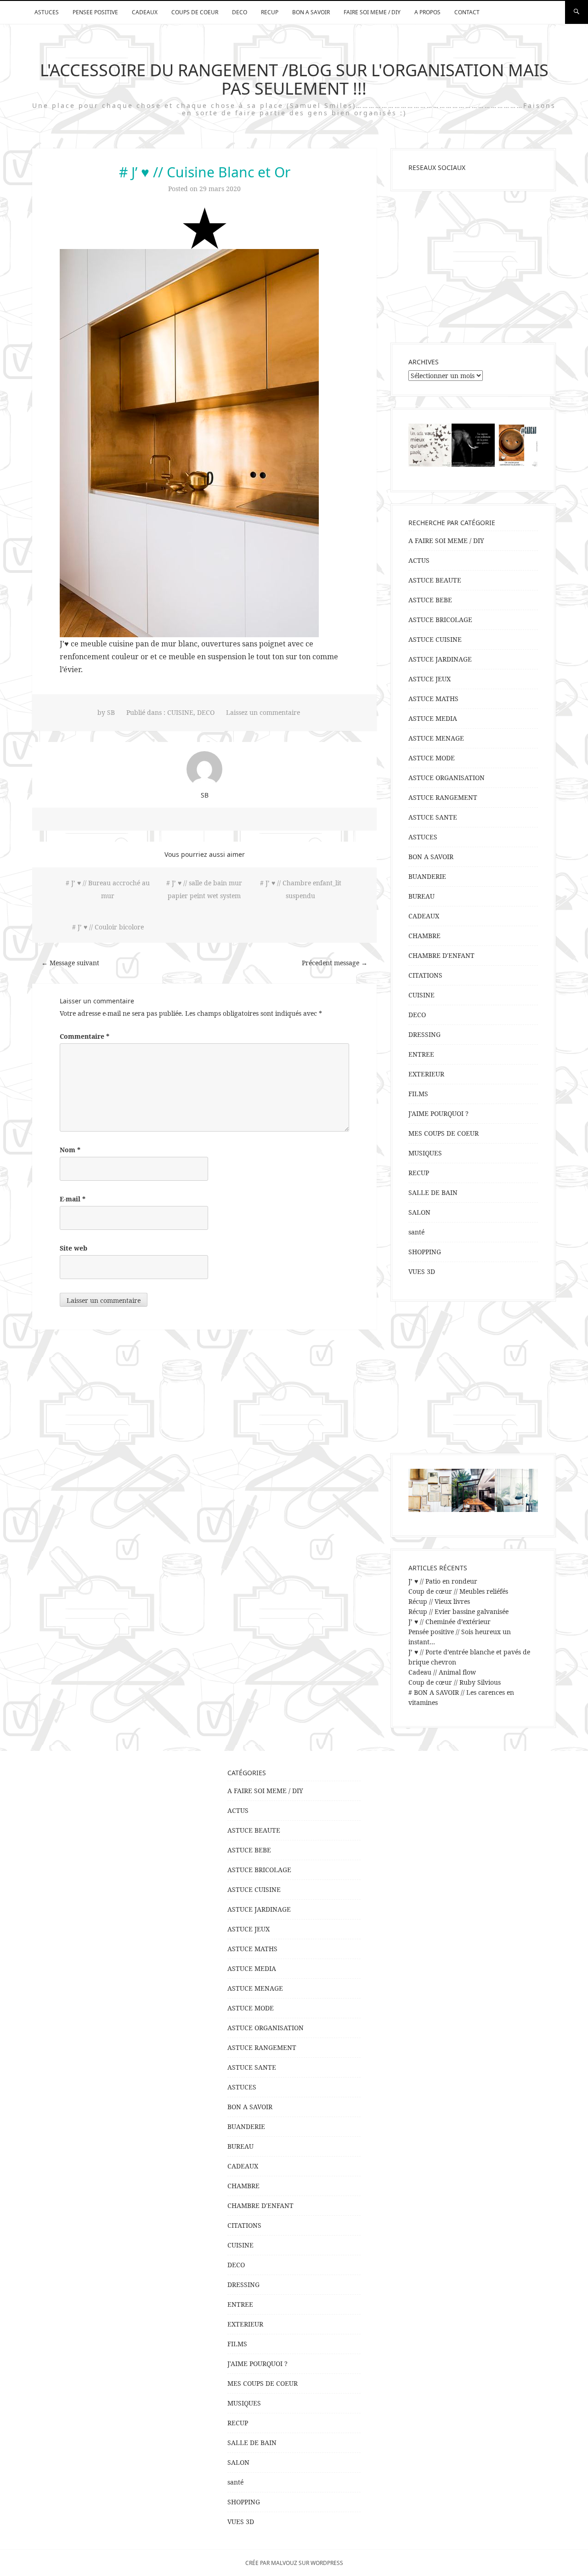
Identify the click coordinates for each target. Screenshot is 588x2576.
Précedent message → (335, 963)
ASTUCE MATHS (433, 699)
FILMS (418, 1094)
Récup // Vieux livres (439, 1601)
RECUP (270, 12)
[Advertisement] (473, 267)
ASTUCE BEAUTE (435, 580)
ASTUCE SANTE (433, 817)
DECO (240, 12)
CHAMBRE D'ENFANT (441, 955)
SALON (419, 1212)
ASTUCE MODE (432, 758)
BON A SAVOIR (311, 12)
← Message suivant (70, 963)
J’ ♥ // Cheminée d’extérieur (449, 1622)
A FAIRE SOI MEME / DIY (446, 541)
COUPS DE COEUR (195, 12)
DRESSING (424, 1034)
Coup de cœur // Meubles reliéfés (458, 1591)
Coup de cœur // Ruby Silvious (455, 1682)
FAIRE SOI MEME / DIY (372, 12)
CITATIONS (425, 975)
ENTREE (421, 1054)
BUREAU (421, 896)
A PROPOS (427, 12)
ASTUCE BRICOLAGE (440, 620)
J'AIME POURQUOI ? (438, 1113)
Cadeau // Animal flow (442, 1672)
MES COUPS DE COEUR (444, 1133)
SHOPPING (425, 1252)
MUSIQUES (425, 1153)
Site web (73, 1248)
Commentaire (85, 1036)
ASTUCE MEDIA (433, 718)
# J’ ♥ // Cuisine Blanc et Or (205, 172)
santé (416, 1232)
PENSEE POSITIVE (95, 12)
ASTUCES (47, 12)
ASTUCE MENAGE (436, 738)
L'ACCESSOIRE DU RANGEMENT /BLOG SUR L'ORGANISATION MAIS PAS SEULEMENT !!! (294, 79)
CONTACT (467, 12)
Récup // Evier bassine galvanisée (458, 1611)
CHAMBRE (424, 936)
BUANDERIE (427, 876)
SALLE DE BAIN (433, 1192)
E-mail (73, 1199)
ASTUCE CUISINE (435, 639)
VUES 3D (422, 1271)
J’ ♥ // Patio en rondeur (443, 1581)
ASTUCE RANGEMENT (443, 797)
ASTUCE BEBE (430, 600)
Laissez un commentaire (263, 712)
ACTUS (419, 560)
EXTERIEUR (426, 1074)
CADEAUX (145, 12)
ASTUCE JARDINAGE (440, 659)
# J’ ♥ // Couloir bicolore (108, 927)
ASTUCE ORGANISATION (447, 778)
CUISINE (180, 712)
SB (111, 712)
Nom (70, 1150)
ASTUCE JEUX (430, 679)
